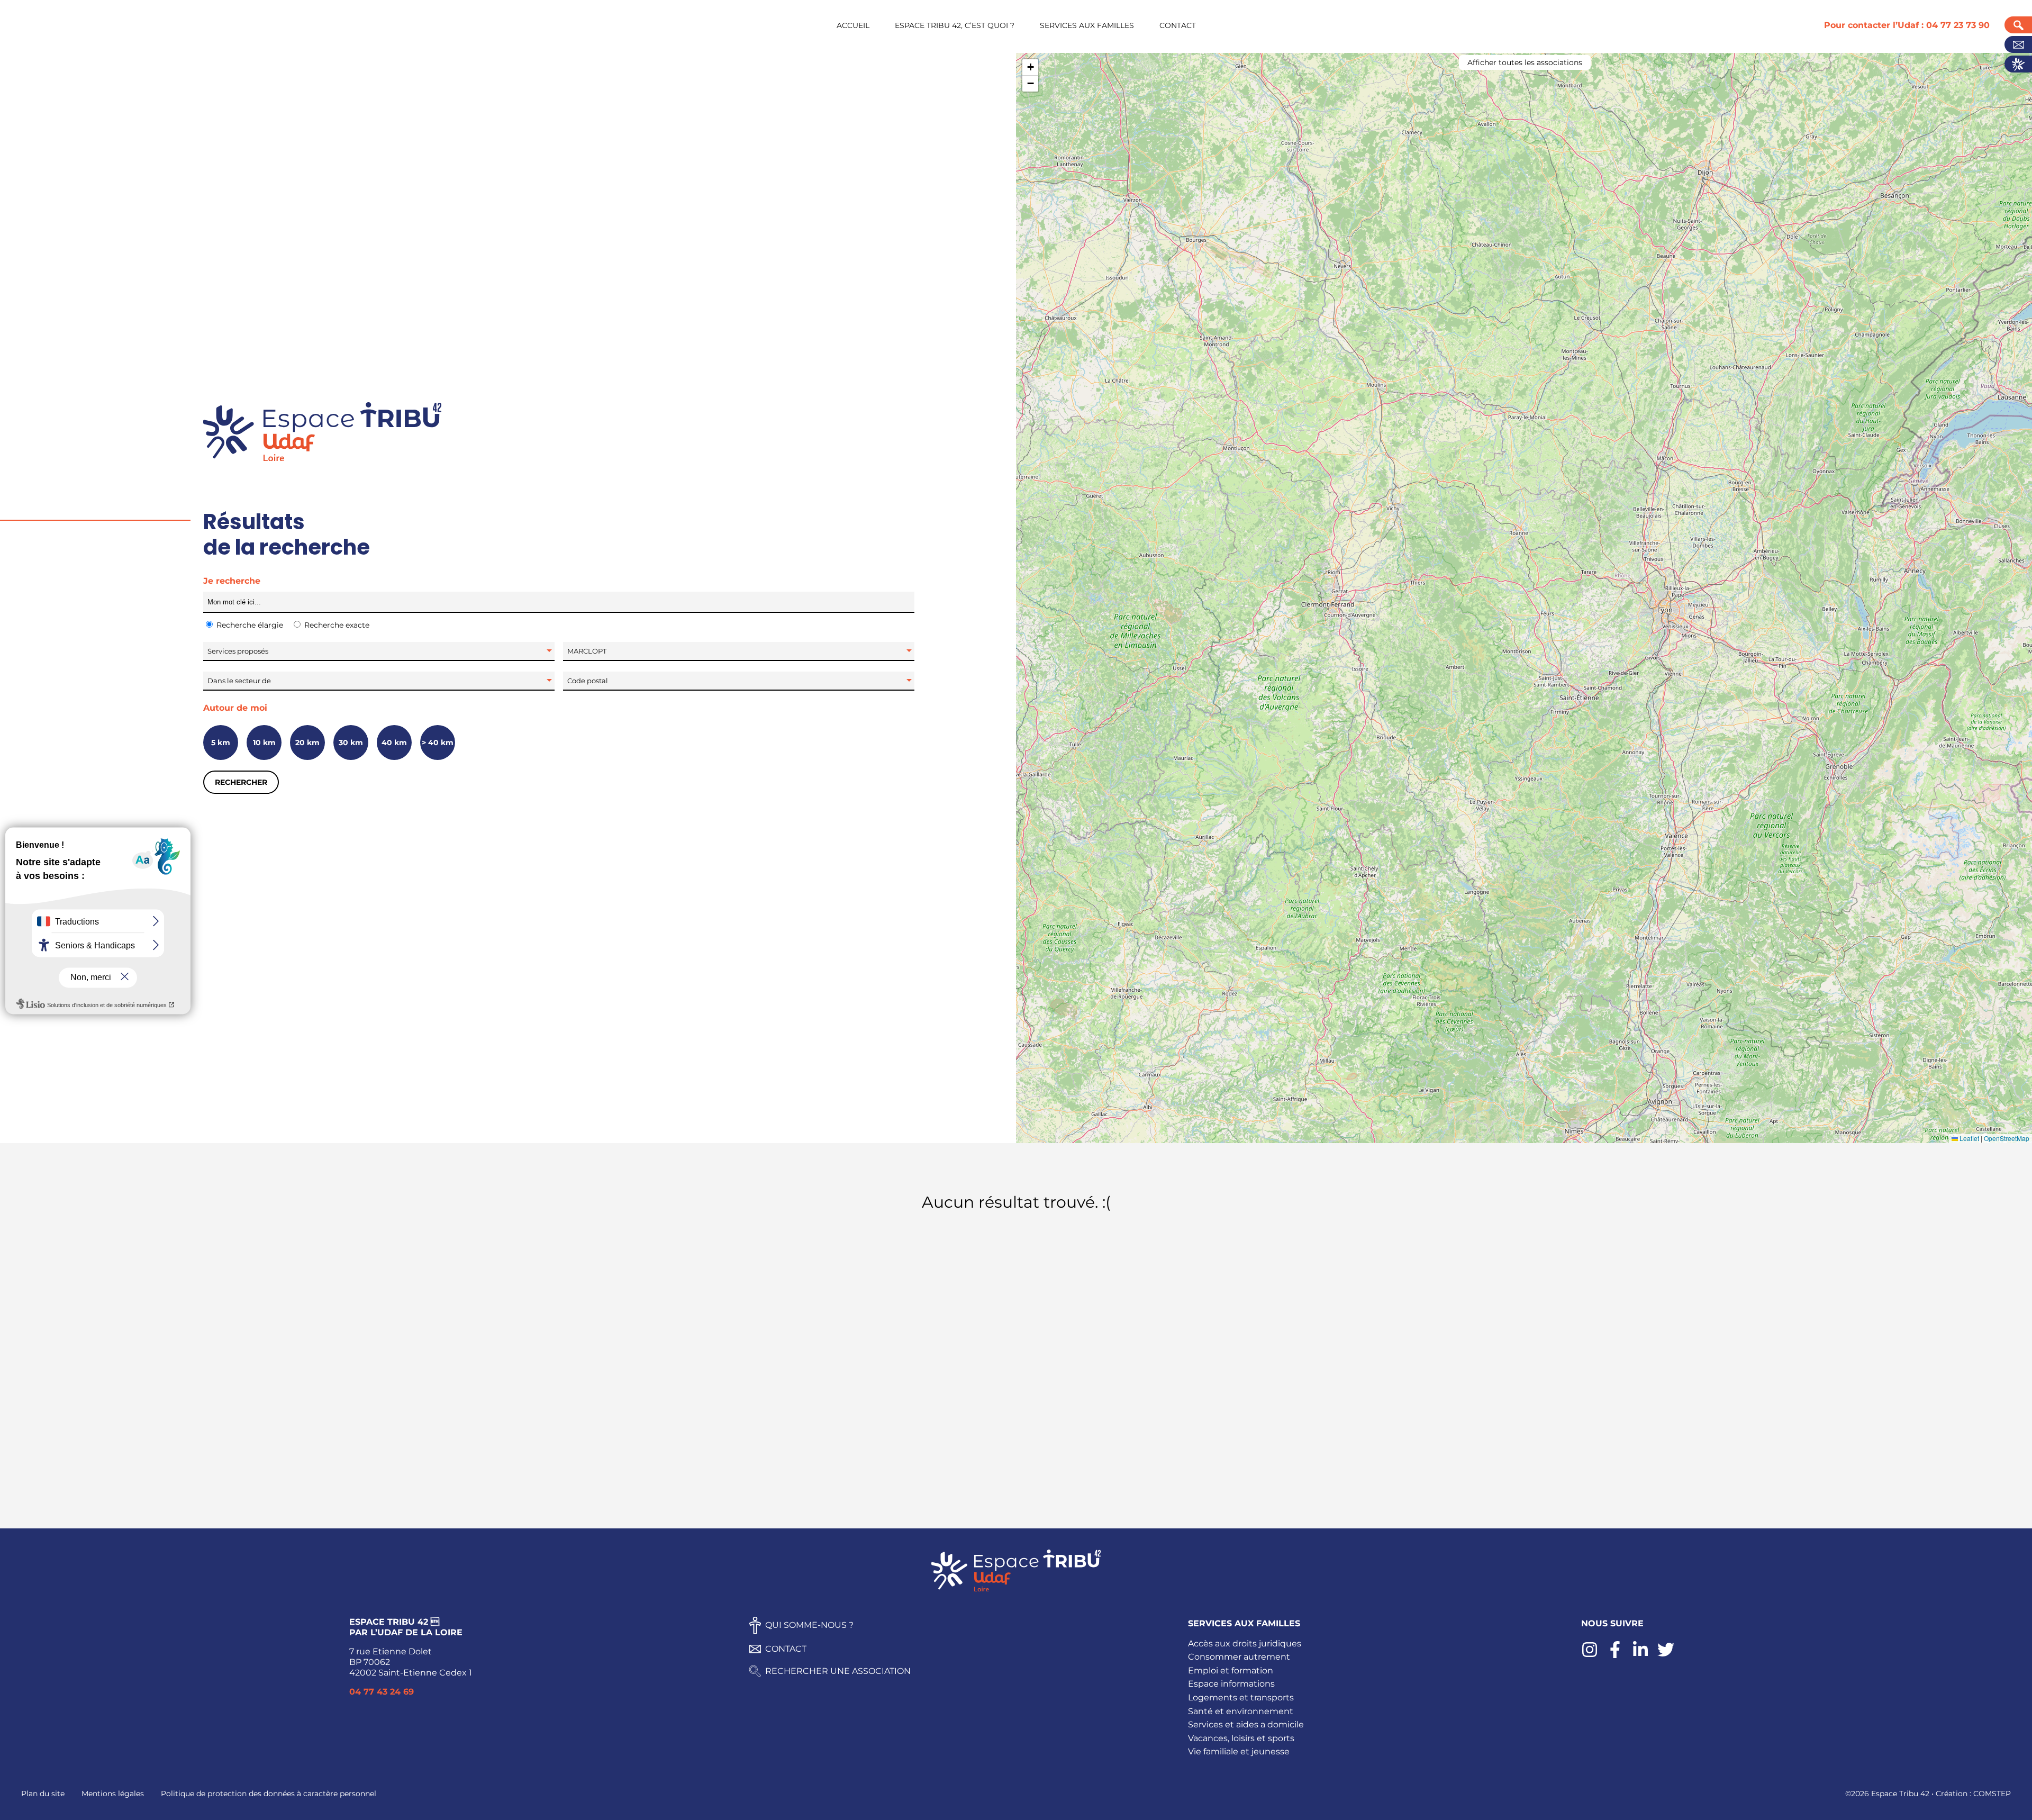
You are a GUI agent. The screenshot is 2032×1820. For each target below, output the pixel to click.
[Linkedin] (1640, 1655)
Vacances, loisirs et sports (1241, 1738)
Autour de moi (235, 708)
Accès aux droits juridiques (1245, 1644)
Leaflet (1968, 1138)
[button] (1030, 67)
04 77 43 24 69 (382, 1692)
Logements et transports (1241, 1697)
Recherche (2018, 25)
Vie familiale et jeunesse (1239, 1751)
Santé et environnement (1241, 1711)
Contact (2018, 44)
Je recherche (232, 581)
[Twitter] (1666, 1655)
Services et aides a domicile (1246, 1724)
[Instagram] (1590, 1655)
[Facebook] (1615, 1655)
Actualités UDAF (2018, 64)
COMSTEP (1992, 1794)
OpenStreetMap (2007, 1138)
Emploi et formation (1231, 1670)
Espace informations (1231, 1684)
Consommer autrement (1239, 1657)
